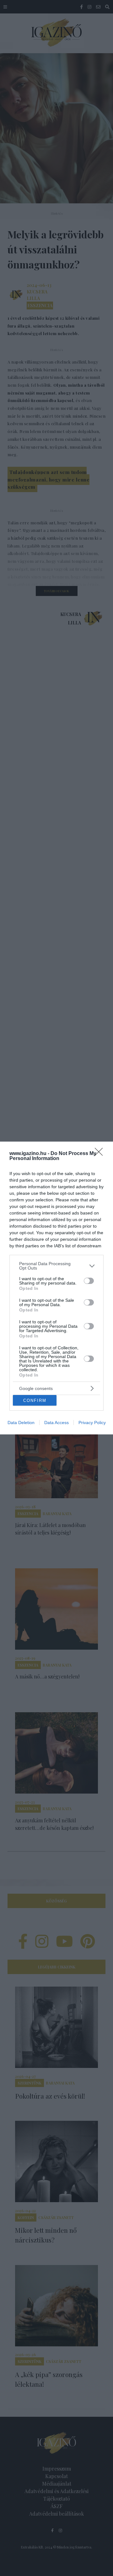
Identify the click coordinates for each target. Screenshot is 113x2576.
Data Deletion (21, 1423)
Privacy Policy (92, 1423)
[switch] (89, 1281)
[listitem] (56, 1266)
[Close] (101, 1154)
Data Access (56, 1423)
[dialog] (56, 1288)
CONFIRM (35, 1400)
